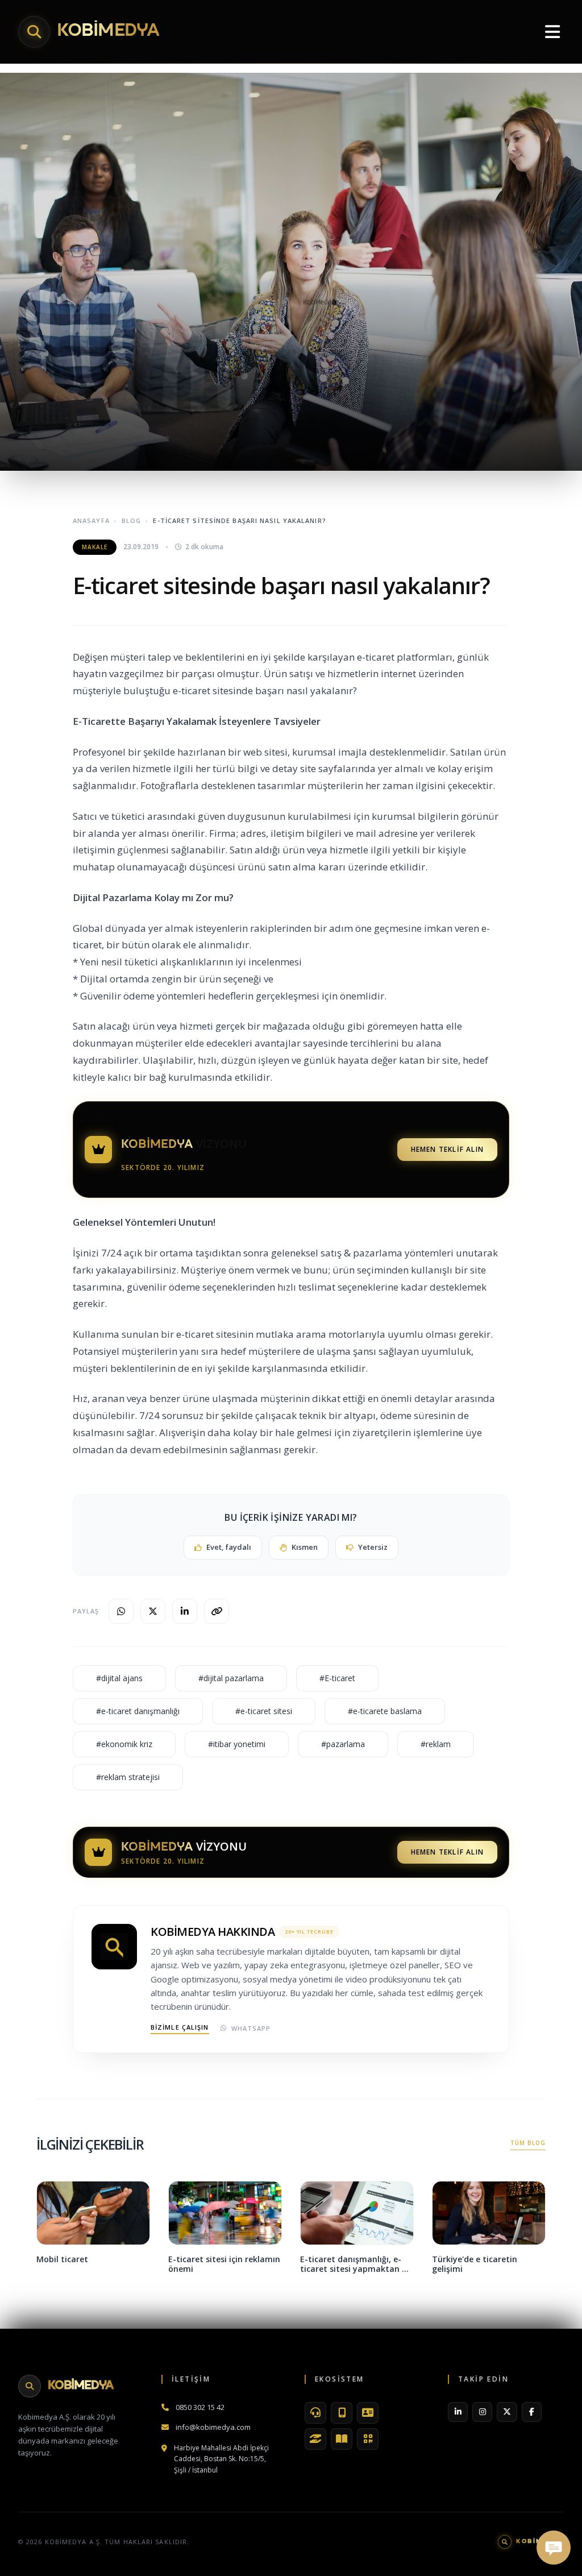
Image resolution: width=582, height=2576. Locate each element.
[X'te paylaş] (153, 1611)
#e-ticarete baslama (385, 1711)
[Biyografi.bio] (368, 2413)
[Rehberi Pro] (342, 2439)
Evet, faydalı (229, 1547)
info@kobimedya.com (213, 2427)
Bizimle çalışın (180, 2027)
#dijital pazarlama (231, 1678)
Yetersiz (373, 1547)
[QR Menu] (368, 2439)
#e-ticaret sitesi (264, 1711)
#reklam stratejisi (128, 1777)
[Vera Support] (315, 2413)
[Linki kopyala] (217, 1611)
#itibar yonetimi (237, 1744)
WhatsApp (251, 2028)
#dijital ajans (119, 1678)
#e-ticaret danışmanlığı (138, 1711)
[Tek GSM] (342, 2413)
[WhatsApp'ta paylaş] (121, 1611)
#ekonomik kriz (124, 1744)
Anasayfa (91, 520)
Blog (131, 520)
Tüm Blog (528, 2143)
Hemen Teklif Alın (447, 1149)
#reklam (436, 1744)
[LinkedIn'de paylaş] (185, 1611)
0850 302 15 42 (200, 2407)
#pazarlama (343, 1744)
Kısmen (305, 1547)
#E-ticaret (337, 1678)
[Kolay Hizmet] (315, 2439)
